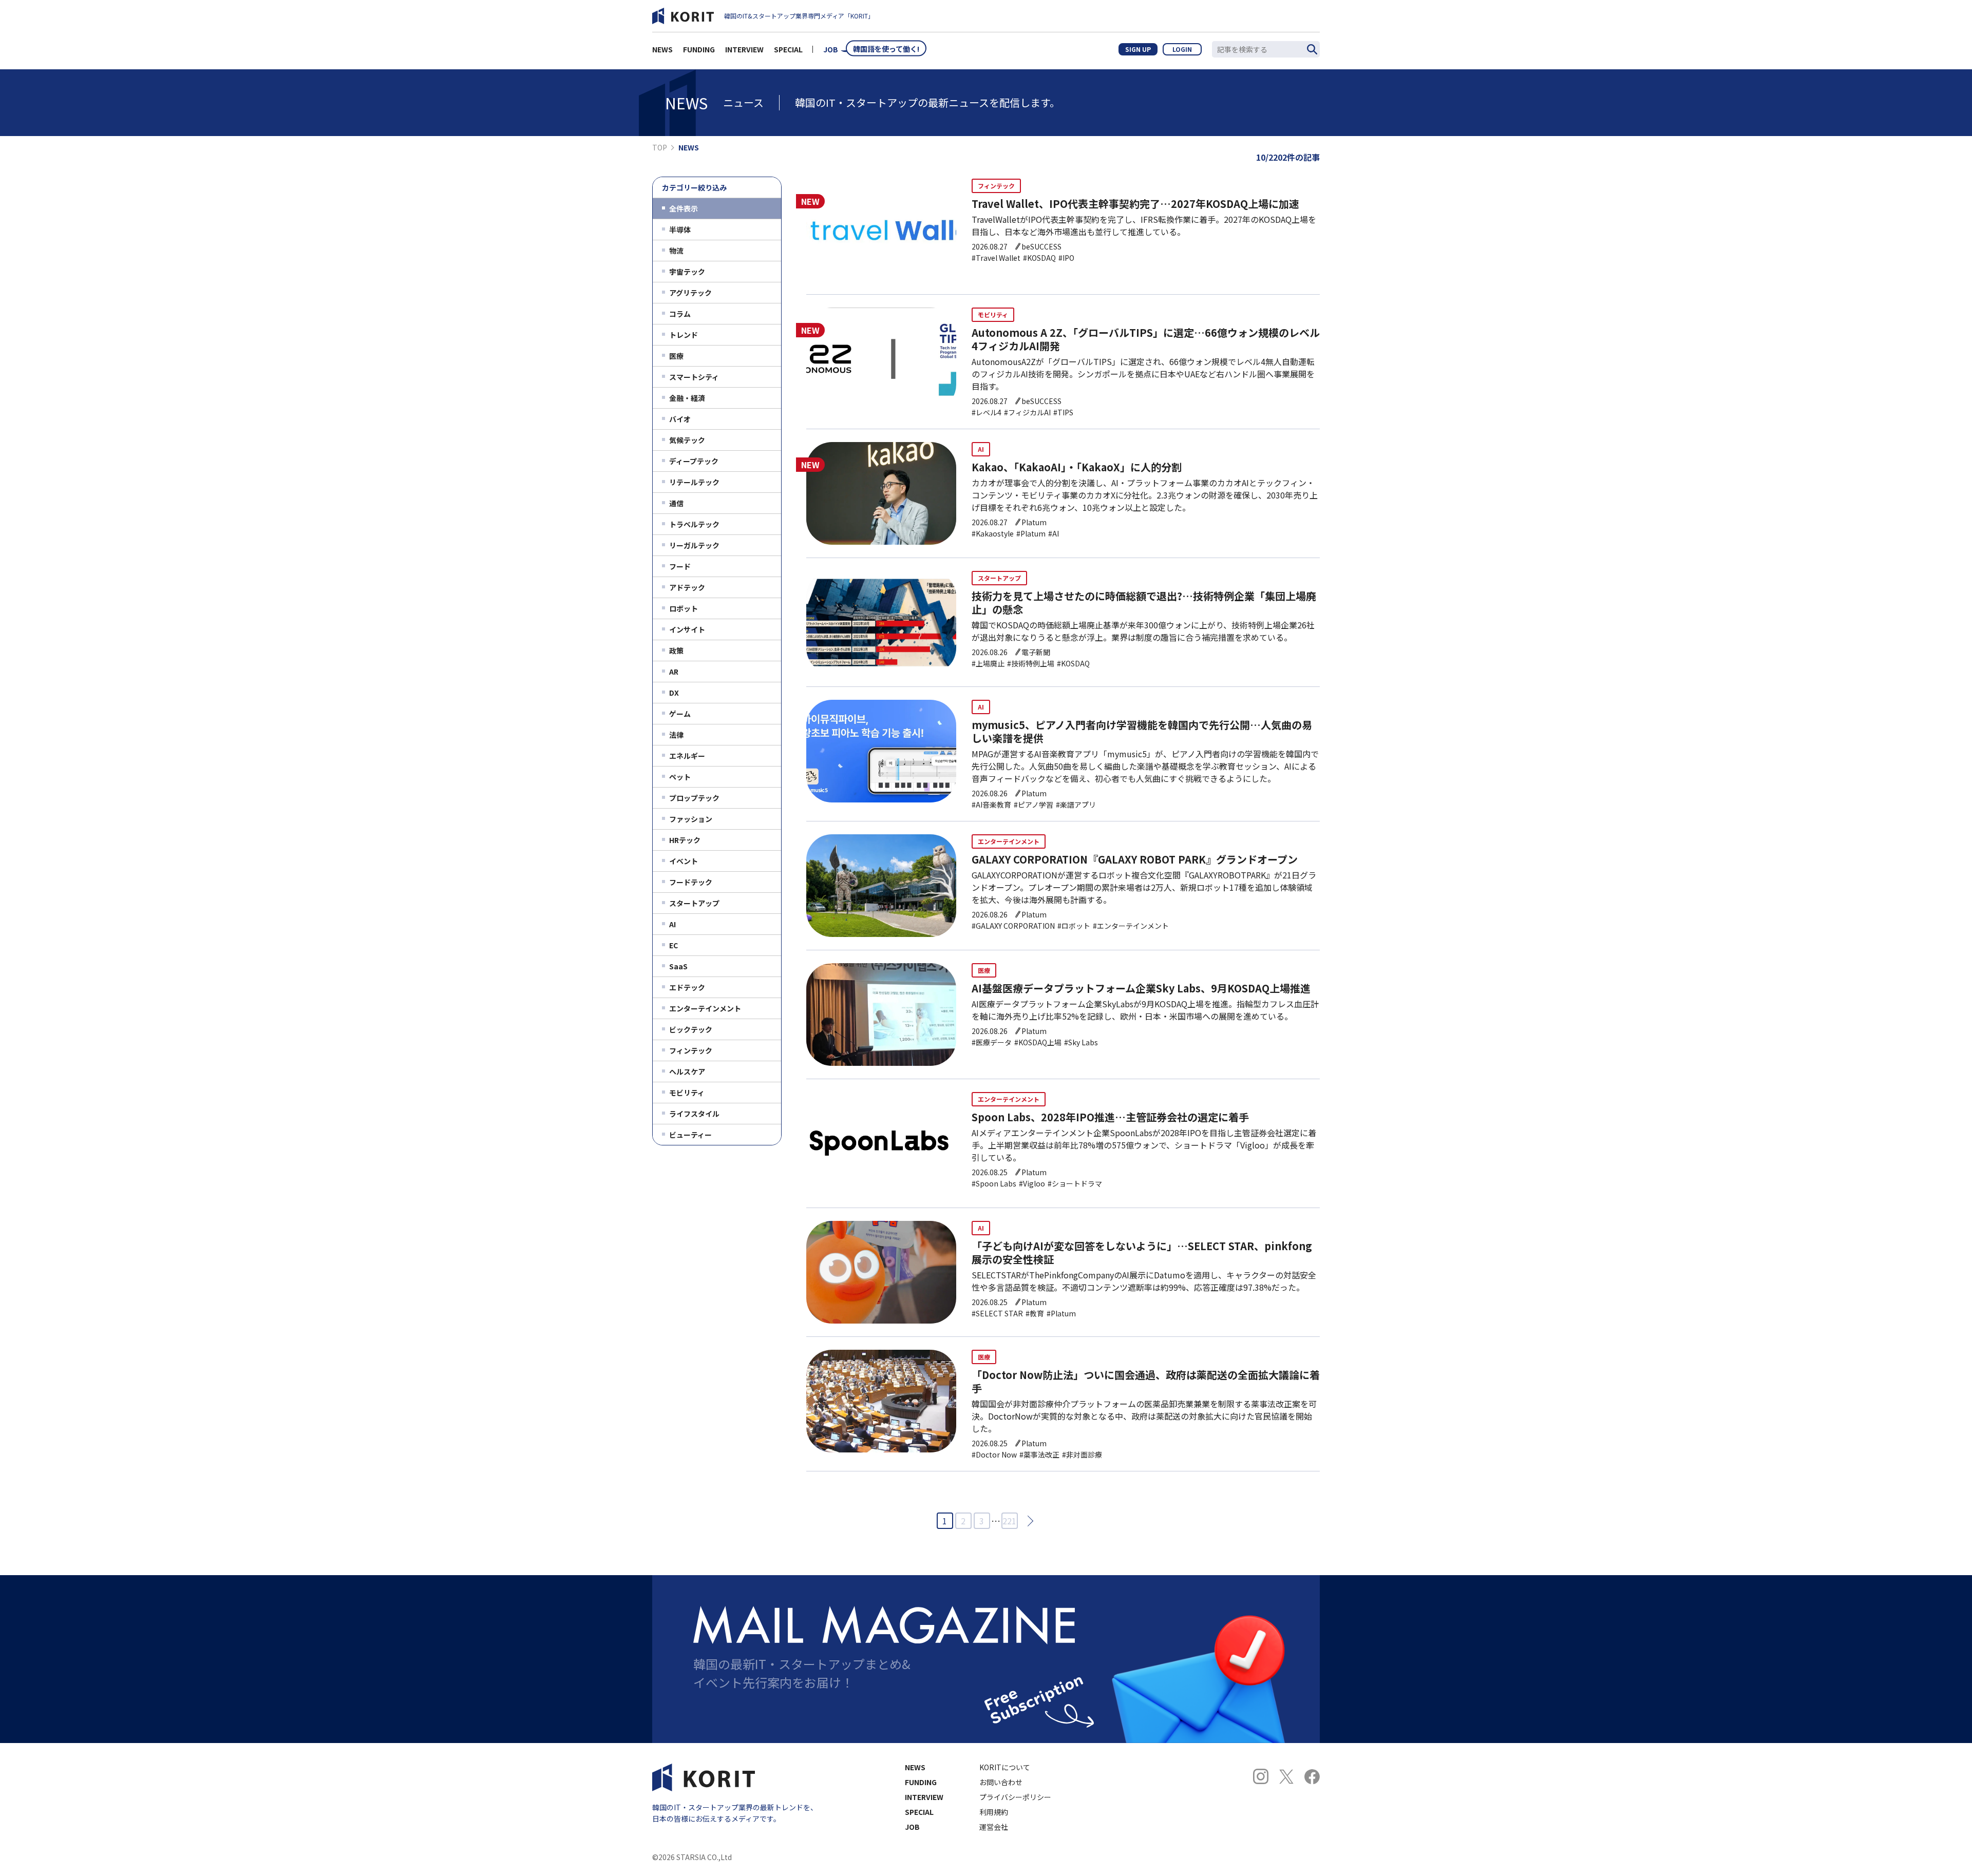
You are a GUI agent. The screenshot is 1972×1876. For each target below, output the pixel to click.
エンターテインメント (705, 1008)
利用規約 (994, 1812)
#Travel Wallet (996, 258)
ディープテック (694, 461)
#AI (1054, 533)
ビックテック (691, 1029)
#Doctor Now (994, 1454)
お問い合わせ (1001, 1782)
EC (674, 945)
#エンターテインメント (1131, 926)
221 (1009, 1521)
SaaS (678, 966)
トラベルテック (694, 524)
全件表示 (684, 208)
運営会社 (994, 1827)
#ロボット (1074, 926)
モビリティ (687, 1093)
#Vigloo (1032, 1183)
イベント (684, 861)
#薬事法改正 (1039, 1454)
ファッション (691, 819)
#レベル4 (987, 412)
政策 (676, 650)
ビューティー (690, 1135)
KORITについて (1005, 1767)
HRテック (685, 840)
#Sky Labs (1081, 1042)
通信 (676, 503)
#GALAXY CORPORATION (1013, 926)
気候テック (687, 440)
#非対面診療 (1082, 1454)
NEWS (662, 49)
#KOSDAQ (1039, 258)
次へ (1027, 1520)
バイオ (680, 419)
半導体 (680, 229)
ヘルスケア (687, 1071)
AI (672, 924)
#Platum (1031, 533)
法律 (676, 735)
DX (674, 693)
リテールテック (694, 482)
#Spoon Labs (994, 1183)
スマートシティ (694, 377)
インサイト (687, 629)
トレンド (684, 335)
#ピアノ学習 (1034, 805)
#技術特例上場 (1031, 663)
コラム (680, 314)
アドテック (687, 587)
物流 (676, 251)
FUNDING (699, 49)
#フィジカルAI (1027, 412)
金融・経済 (687, 398)
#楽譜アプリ (1076, 805)
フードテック (691, 882)
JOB (831, 49)
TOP (660, 147)
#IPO (1066, 258)
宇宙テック (687, 272)
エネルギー (687, 756)
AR (674, 672)
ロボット (684, 608)
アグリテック (690, 293)
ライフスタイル (694, 1114)
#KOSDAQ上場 (1038, 1042)
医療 (676, 356)
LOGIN (1182, 49)
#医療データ (992, 1042)
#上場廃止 (988, 663)
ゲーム (680, 714)
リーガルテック (694, 545)
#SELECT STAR (997, 1313)
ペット (680, 777)
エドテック (687, 987)
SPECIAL (788, 49)
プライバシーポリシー (1015, 1797)
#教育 (1035, 1313)
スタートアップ (694, 903)
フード (680, 566)
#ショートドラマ (1075, 1183)
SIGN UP (1138, 49)
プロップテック (694, 798)
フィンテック (691, 1050)
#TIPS (1063, 412)
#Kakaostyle (993, 533)
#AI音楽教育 (991, 805)
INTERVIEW (744, 49)
